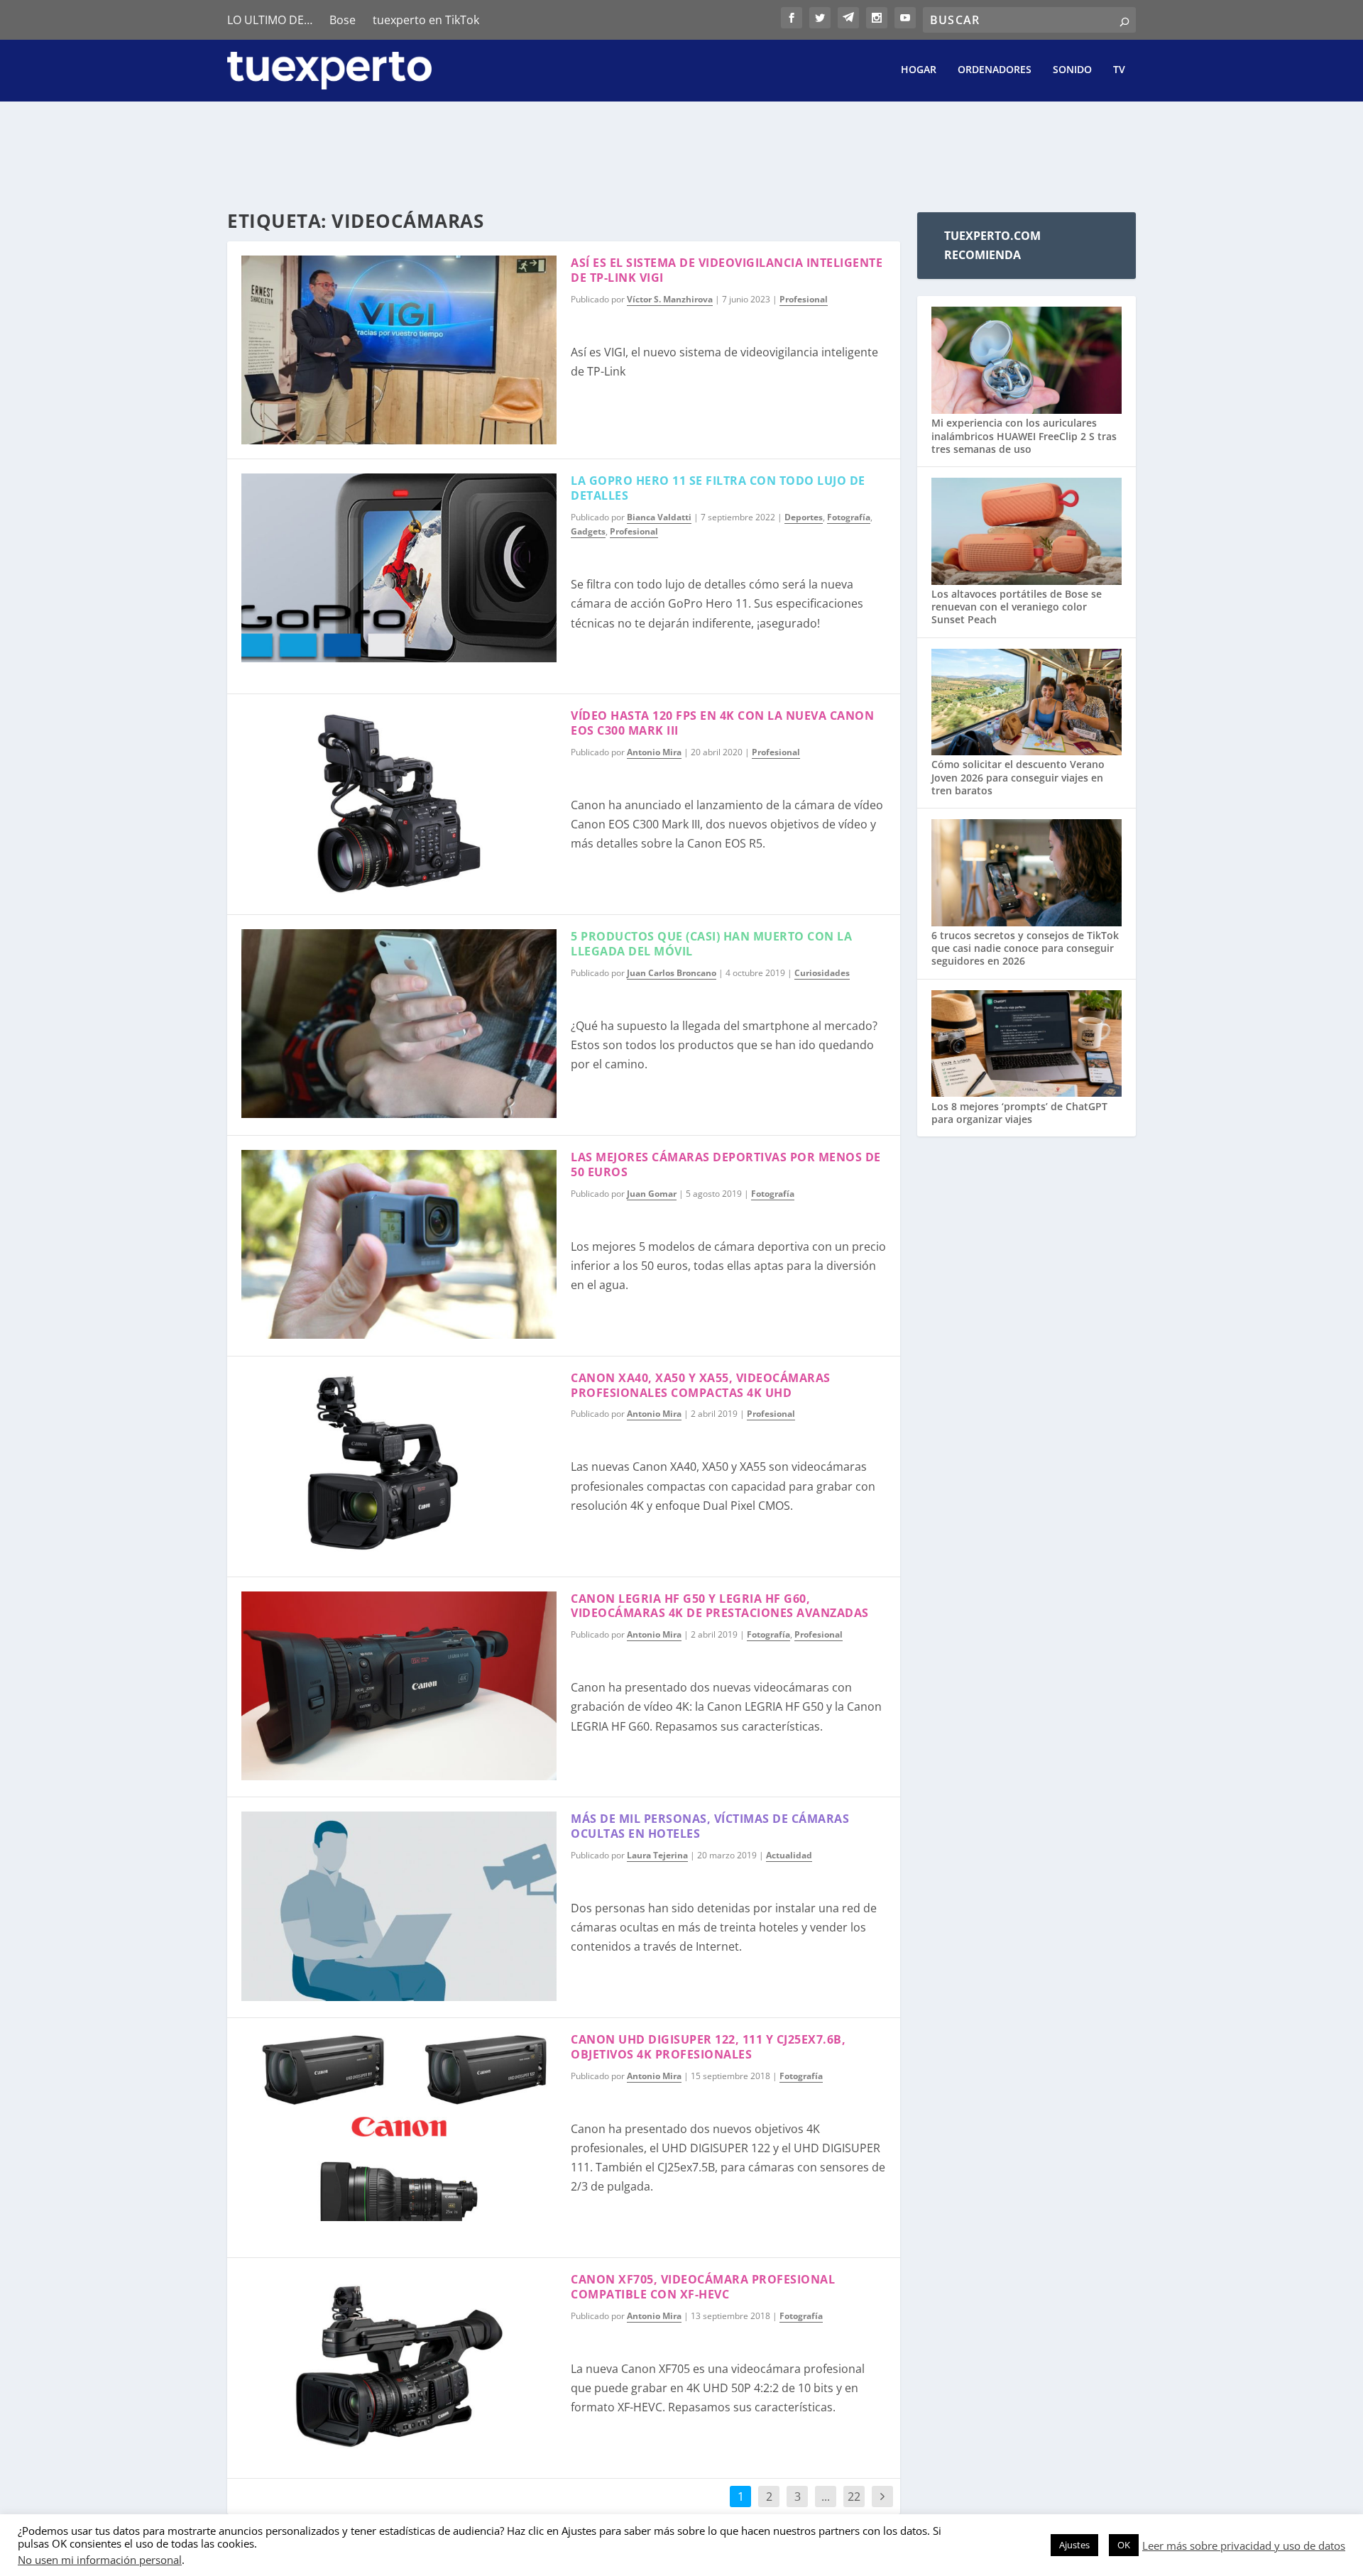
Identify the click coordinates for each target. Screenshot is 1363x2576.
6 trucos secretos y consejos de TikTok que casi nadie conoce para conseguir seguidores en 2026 (1025, 948)
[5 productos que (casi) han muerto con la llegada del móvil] (399, 1024)
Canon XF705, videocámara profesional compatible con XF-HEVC (703, 2287)
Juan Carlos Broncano (672, 973)
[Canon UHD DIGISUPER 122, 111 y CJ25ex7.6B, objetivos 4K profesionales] (399, 2127)
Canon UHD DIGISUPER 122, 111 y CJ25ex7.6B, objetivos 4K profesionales (708, 2047)
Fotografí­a (849, 517)
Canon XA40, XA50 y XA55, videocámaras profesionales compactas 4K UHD (701, 1385)
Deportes (804, 517)
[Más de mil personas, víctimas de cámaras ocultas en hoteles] (399, 1906)
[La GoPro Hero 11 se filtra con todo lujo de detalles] (399, 568)
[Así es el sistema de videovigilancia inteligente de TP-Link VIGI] (399, 350)
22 (854, 2496)
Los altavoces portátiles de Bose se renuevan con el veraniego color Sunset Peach (1017, 607)
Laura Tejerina (657, 1855)
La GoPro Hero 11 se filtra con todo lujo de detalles (718, 488)
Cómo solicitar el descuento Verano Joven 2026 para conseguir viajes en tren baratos (1018, 777)
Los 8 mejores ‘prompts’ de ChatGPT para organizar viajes (1019, 1113)
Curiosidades (822, 973)
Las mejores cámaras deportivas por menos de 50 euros (726, 1164)
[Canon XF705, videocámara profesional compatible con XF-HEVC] (399, 2367)
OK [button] (1124, 2545)
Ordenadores (995, 70)
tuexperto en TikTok (426, 20)
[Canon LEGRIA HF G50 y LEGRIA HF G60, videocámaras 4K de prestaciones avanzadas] (399, 1686)
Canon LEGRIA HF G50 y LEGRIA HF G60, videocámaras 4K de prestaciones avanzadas (720, 1606)
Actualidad (789, 1855)
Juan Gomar (652, 1194)
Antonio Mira (654, 752)
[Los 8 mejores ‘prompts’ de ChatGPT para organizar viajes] (1027, 1045)
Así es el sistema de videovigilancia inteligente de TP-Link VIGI (727, 270)
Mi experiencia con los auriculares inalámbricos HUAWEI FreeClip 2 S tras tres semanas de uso (1024, 435)
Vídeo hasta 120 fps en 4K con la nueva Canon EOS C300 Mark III (722, 723)
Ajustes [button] (1074, 2545)
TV (1119, 70)
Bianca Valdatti (659, 517)
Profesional (804, 299)
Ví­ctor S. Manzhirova (670, 299)
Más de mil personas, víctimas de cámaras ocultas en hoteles (710, 1826)
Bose (343, 20)
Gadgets (588, 531)
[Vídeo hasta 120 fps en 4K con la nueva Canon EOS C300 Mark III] (399, 803)
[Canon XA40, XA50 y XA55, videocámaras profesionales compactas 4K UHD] (399, 1465)
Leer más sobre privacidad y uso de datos (1244, 2545)
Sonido (1072, 70)
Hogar (919, 70)
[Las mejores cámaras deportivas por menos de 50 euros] (399, 1244)
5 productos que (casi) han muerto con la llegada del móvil (711, 944)
